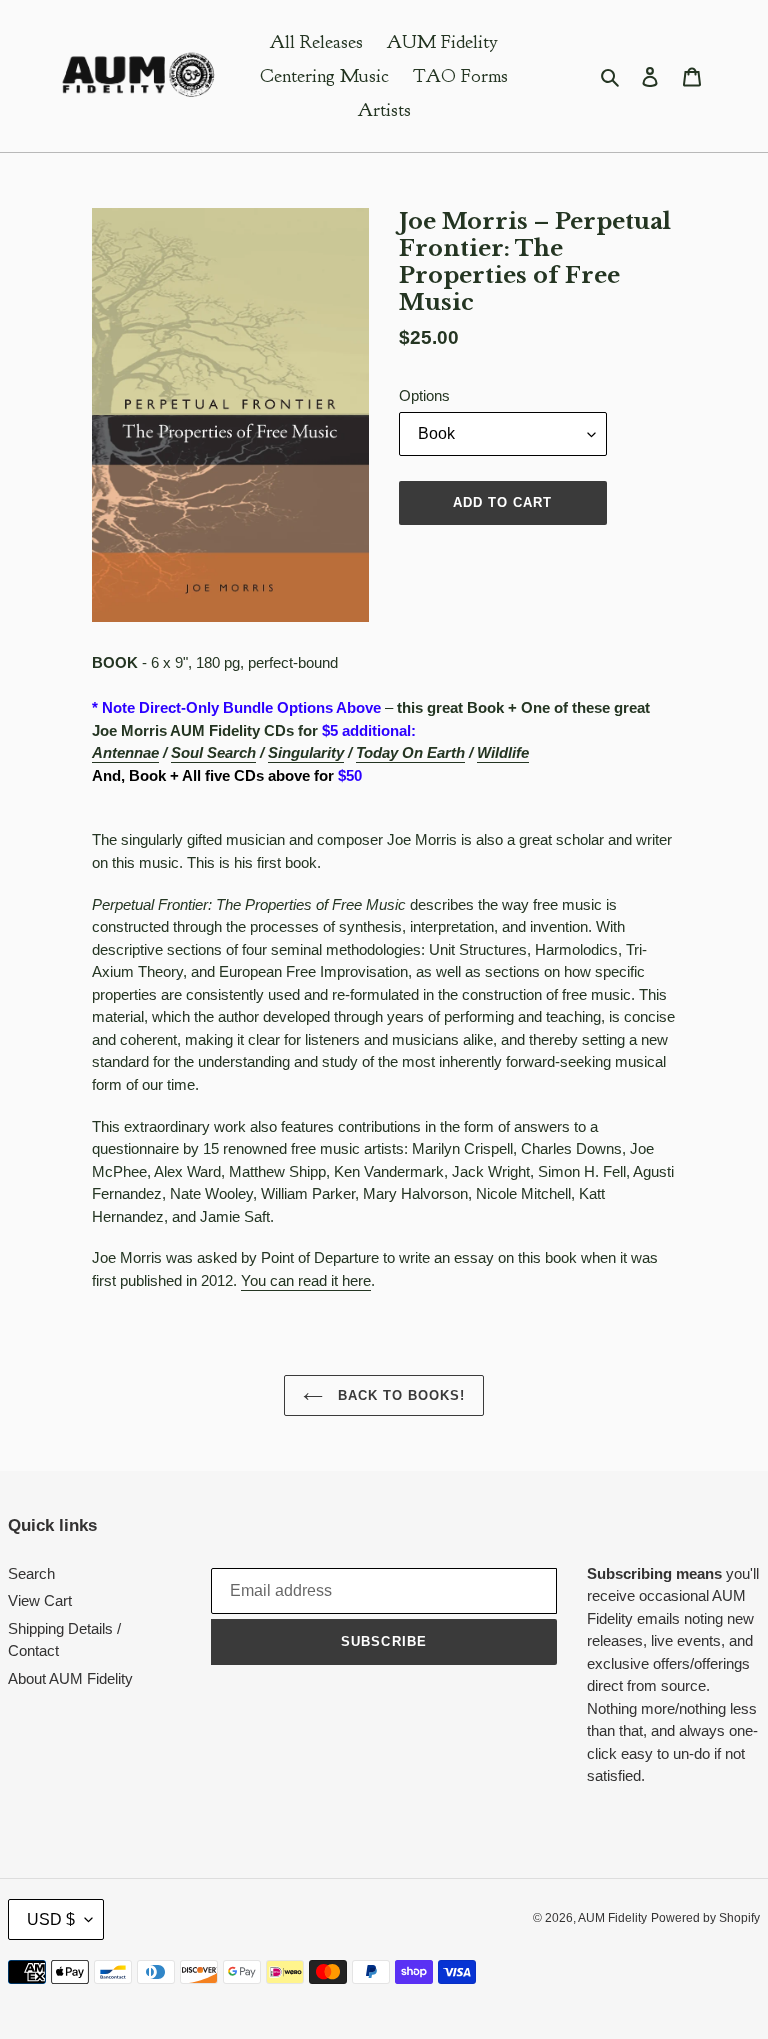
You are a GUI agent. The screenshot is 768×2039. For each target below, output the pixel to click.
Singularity (306, 752)
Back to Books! (399, 1395)
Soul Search (213, 752)
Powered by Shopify (705, 1918)
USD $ (51, 1919)
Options (424, 395)
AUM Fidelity (612, 1918)
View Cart (40, 1600)
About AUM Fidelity (70, 1678)
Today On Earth (410, 752)
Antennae (125, 752)
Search (31, 1573)
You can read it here (306, 1280)
